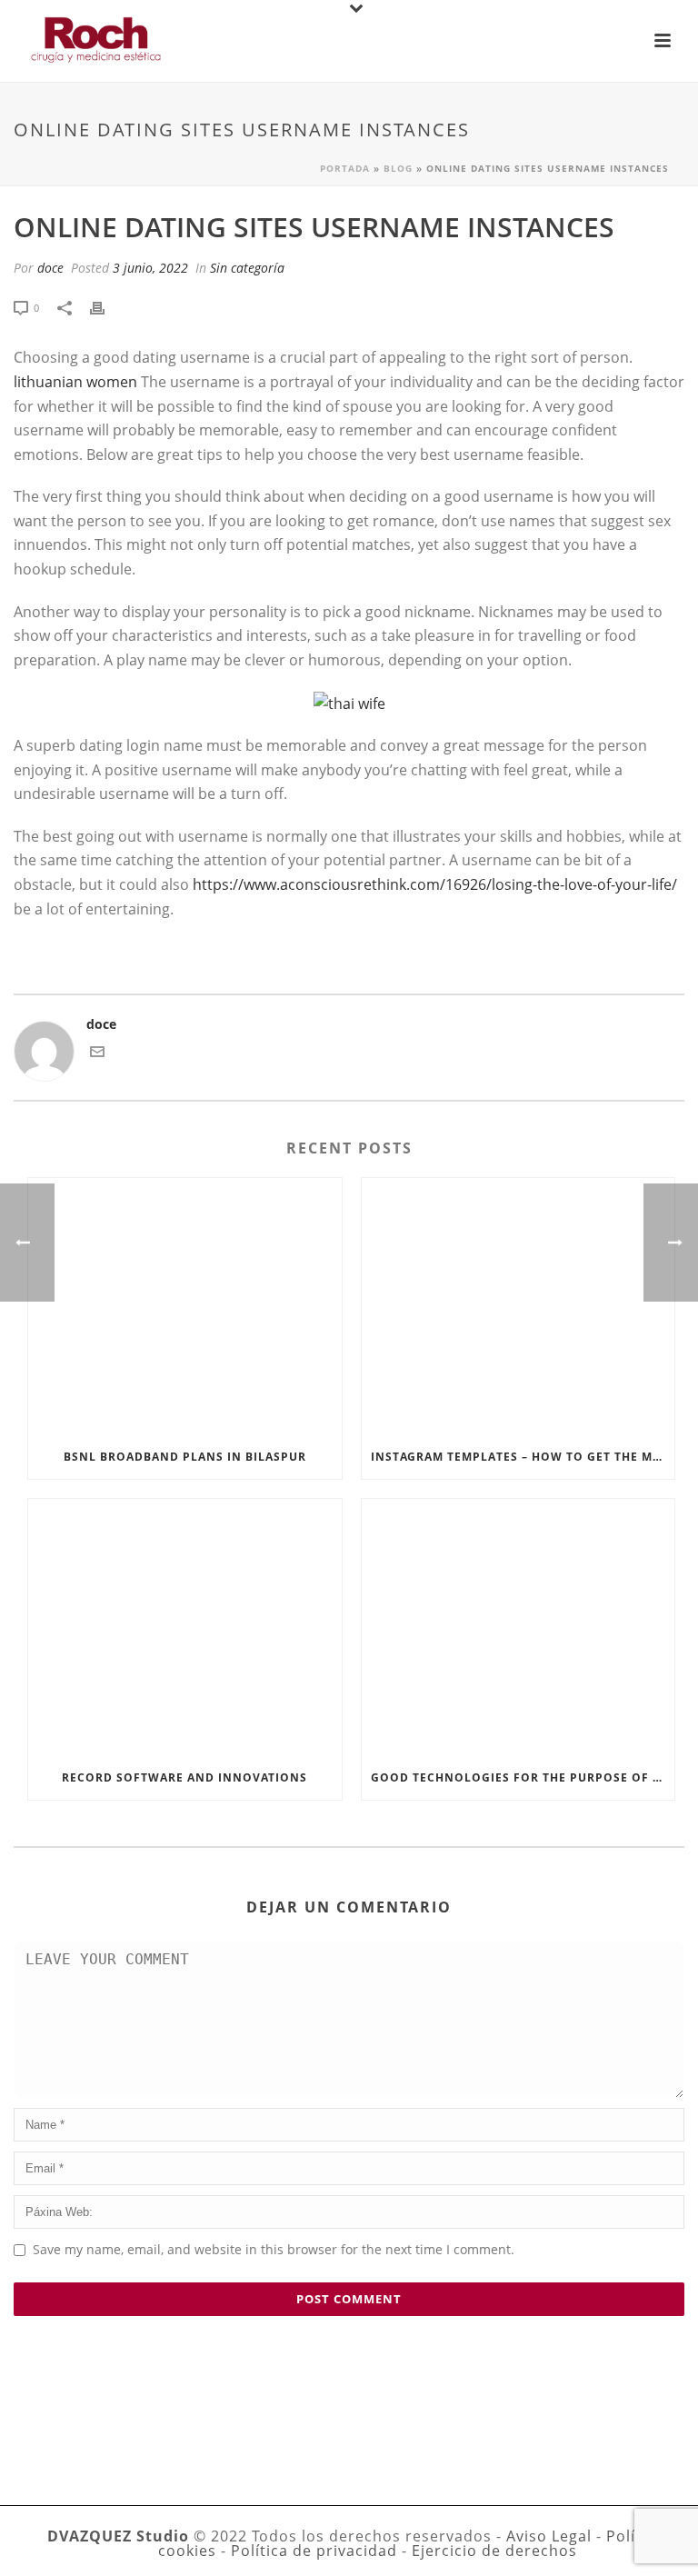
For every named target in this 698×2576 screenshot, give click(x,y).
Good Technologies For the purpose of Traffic (523, 1777)
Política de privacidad (314, 2551)
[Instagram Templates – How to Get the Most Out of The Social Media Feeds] (519, 1307)
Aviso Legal (549, 2536)
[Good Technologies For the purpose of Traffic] (519, 1627)
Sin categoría (247, 268)
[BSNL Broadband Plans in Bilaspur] (185, 1307)
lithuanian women (75, 382)
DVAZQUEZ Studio (118, 2536)
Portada (345, 168)
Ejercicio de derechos (494, 2551)
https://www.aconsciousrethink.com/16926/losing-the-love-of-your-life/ (435, 884)
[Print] (106, 307)
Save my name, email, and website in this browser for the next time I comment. (274, 2249)
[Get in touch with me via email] (97, 1054)
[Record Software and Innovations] (185, 1627)
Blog (398, 168)
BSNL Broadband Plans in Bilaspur (185, 1457)
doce (50, 268)
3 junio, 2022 (150, 268)
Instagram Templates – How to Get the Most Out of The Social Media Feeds (523, 1457)
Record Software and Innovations (184, 1777)
